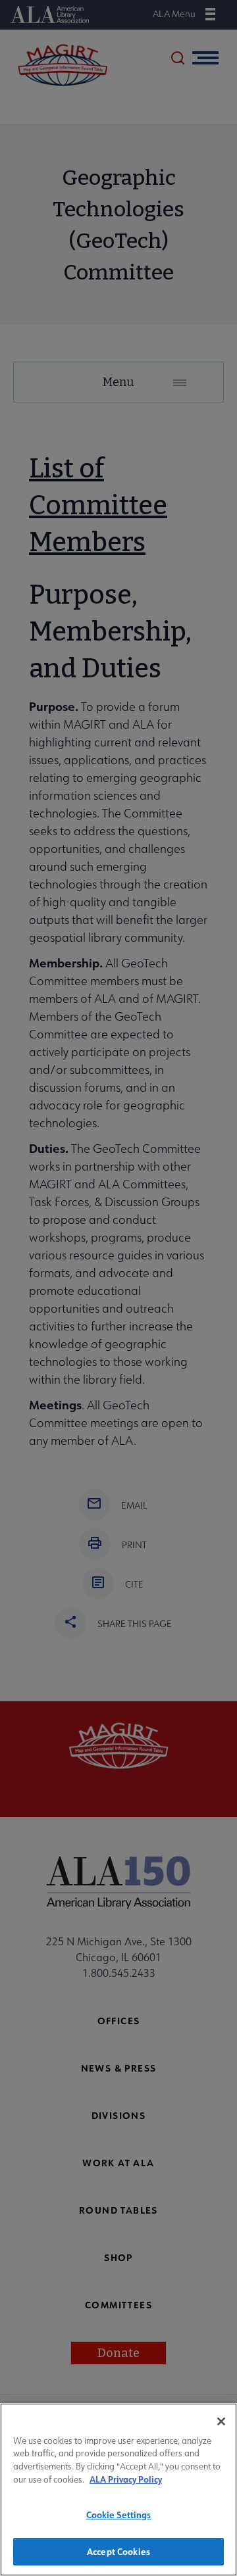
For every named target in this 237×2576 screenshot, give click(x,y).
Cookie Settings (119, 2515)
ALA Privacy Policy (126, 2479)
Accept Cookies (118, 2551)
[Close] (221, 2421)
